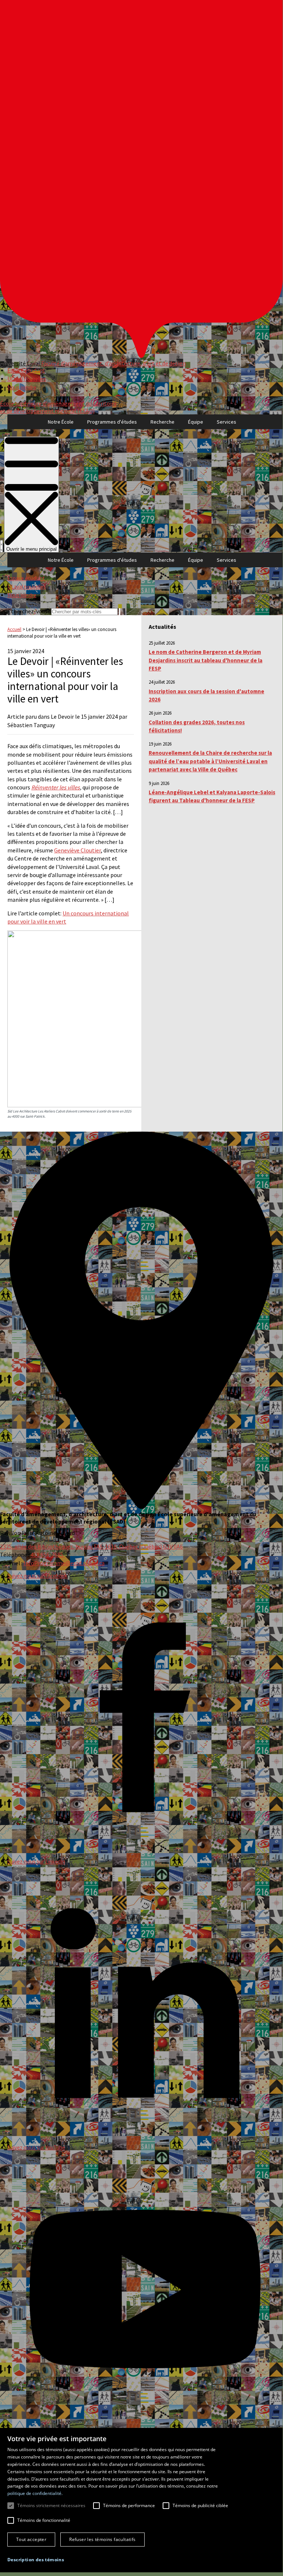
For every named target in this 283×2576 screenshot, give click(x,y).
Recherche (162, 422)
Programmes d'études (112, 422)
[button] (36, 2560)
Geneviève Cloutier (77, 850)
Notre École (61, 422)
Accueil (14, 629)
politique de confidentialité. (35, 2493)
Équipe (196, 422)
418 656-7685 (47, 1555)
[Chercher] (1, 546)
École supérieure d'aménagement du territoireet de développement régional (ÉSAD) (58, 407)
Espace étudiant (26, 370)
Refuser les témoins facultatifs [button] (102, 2539)
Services (227, 422)
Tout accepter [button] (31, 2539)
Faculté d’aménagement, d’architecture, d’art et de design (114, 363)
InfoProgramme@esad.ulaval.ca (64, 1563)
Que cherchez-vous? (25, 611)
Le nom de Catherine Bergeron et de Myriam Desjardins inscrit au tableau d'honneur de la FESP (206, 660)
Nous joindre (22, 387)
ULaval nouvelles (27, 379)
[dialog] (141, 2500)
